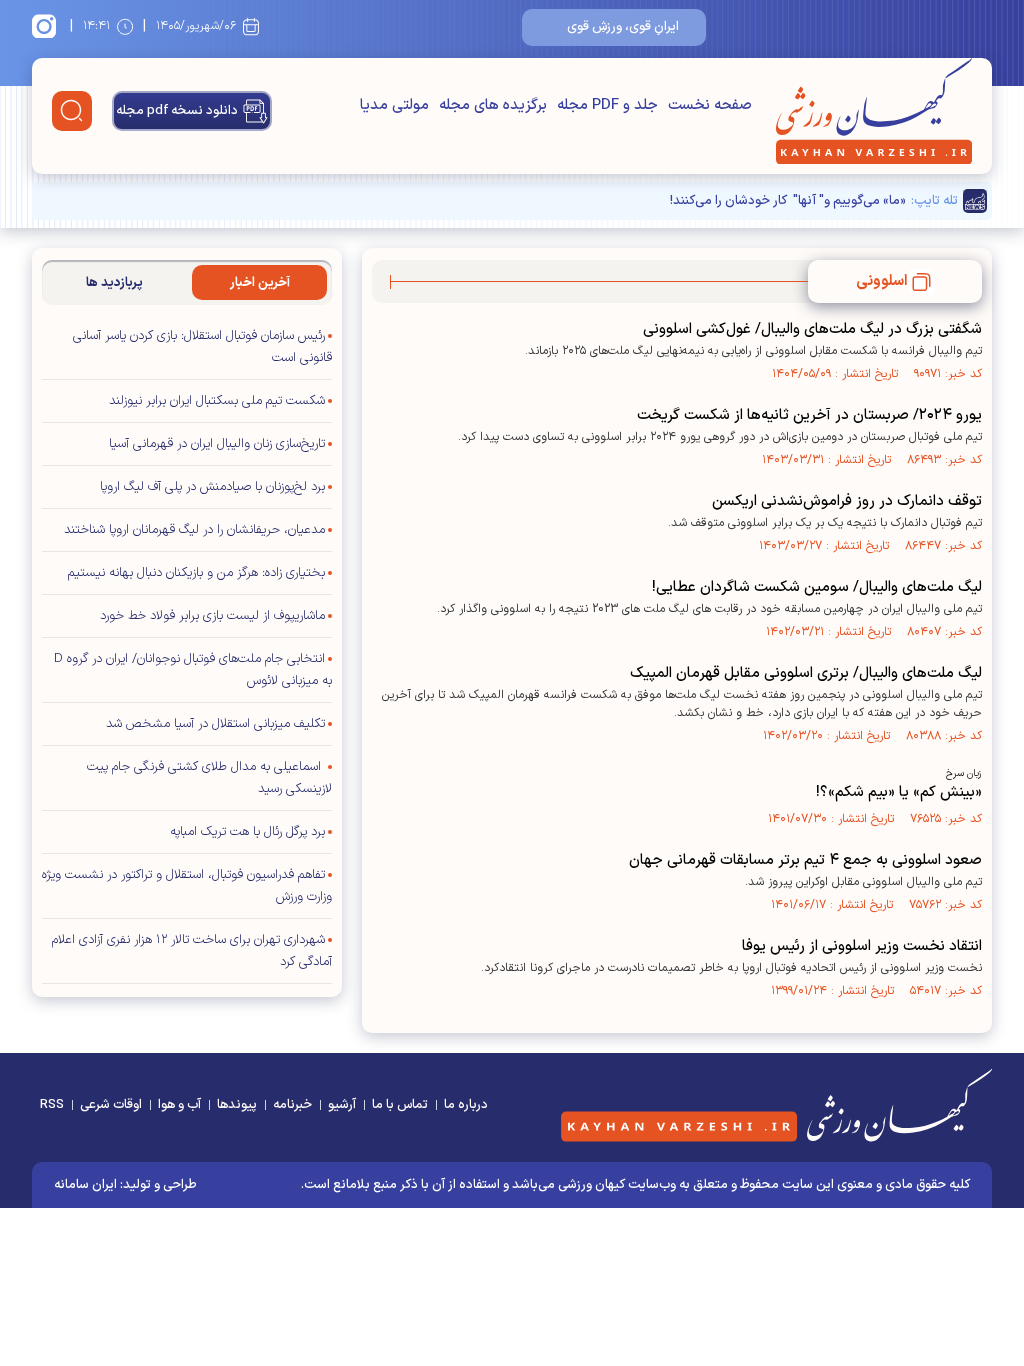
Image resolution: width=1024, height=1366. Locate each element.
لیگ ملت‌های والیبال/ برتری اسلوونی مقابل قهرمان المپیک (806, 673)
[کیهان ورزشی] (874, 111)
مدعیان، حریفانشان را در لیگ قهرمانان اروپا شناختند (194, 530)
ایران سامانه (85, 1185)
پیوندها (237, 1105)
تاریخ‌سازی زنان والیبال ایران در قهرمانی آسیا (217, 444)
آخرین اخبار (260, 283)
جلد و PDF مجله (607, 105)
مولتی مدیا (394, 105)
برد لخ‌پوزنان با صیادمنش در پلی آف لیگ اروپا (212, 487)
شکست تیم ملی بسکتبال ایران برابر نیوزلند (217, 401)
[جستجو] (72, 111)
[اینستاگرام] (47, 26)
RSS (52, 1105)
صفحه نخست (710, 105)
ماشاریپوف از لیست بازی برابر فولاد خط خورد (212, 616)
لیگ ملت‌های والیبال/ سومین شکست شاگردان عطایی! (817, 587)
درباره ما (466, 1105)
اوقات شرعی (111, 1105)
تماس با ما (400, 1105)
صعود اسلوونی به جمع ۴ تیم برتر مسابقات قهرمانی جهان (805, 860)
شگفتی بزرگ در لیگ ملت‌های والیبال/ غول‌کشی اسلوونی (812, 329)
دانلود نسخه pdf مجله (177, 111)
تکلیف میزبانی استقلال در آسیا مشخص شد (215, 724)
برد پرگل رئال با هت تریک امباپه (247, 832)
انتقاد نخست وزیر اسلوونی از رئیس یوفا (862, 946)
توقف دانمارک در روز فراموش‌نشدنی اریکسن (847, 501)
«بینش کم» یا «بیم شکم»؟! (899, 792)
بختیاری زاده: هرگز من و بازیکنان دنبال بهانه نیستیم (196, 573)
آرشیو (342, 1105)
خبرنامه (292, 1105)
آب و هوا (179, 1105)
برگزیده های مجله (493, 105)
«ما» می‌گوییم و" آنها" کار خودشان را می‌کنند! (788, 201)
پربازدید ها (114, 283)
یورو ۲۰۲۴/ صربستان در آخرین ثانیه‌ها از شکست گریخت (809, 415)
